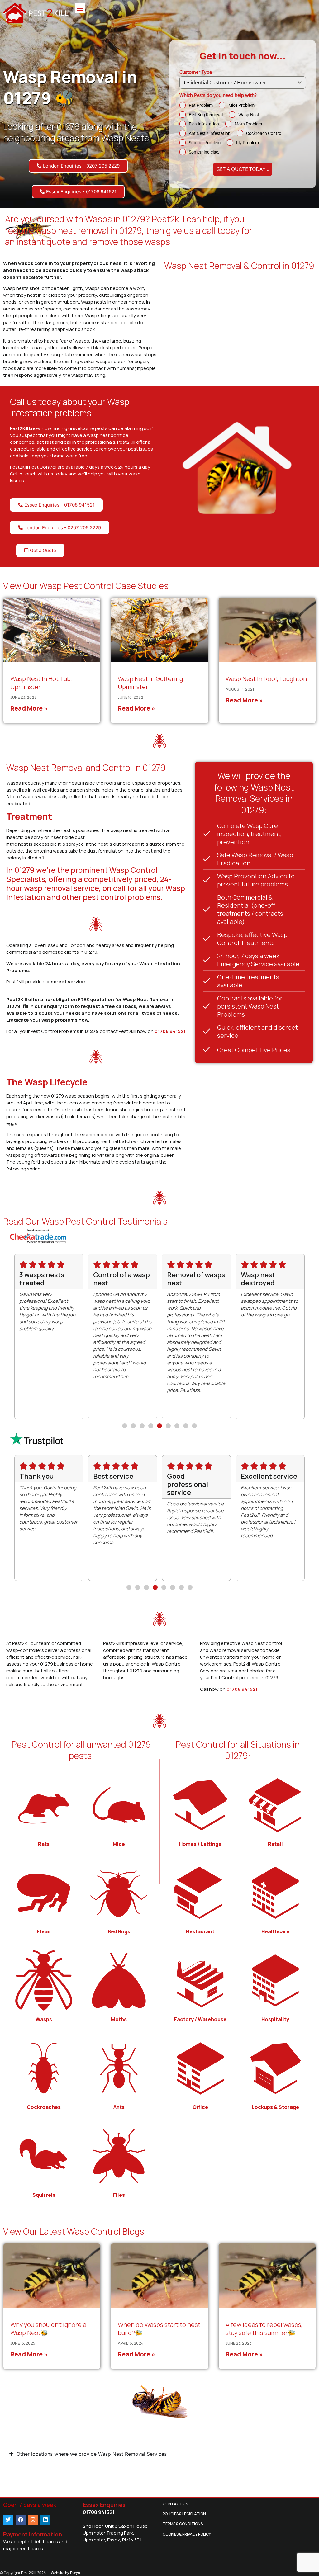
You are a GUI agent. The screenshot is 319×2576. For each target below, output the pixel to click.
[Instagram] (33, 2520)
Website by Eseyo (65, 2573)
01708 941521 (170, 1031)
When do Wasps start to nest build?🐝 (159, 2329)
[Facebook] (21, 2520)
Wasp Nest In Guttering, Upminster (151, 683)
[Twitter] (8, 2520)
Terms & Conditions (183, 2524)
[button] (80, 8)
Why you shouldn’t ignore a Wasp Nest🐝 (48, 2329)
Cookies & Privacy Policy (187, 2534)
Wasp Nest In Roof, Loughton (266, 679)
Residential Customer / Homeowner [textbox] (224, 83)
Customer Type (196, 72)
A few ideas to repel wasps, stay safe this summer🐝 (264, 2329)
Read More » (29, 708)
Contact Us (175, 2504)
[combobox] (243, 83)
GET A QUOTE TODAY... (243, 169)
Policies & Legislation (184, 2514)
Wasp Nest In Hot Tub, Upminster (41, 683)
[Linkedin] (45, 2520)
